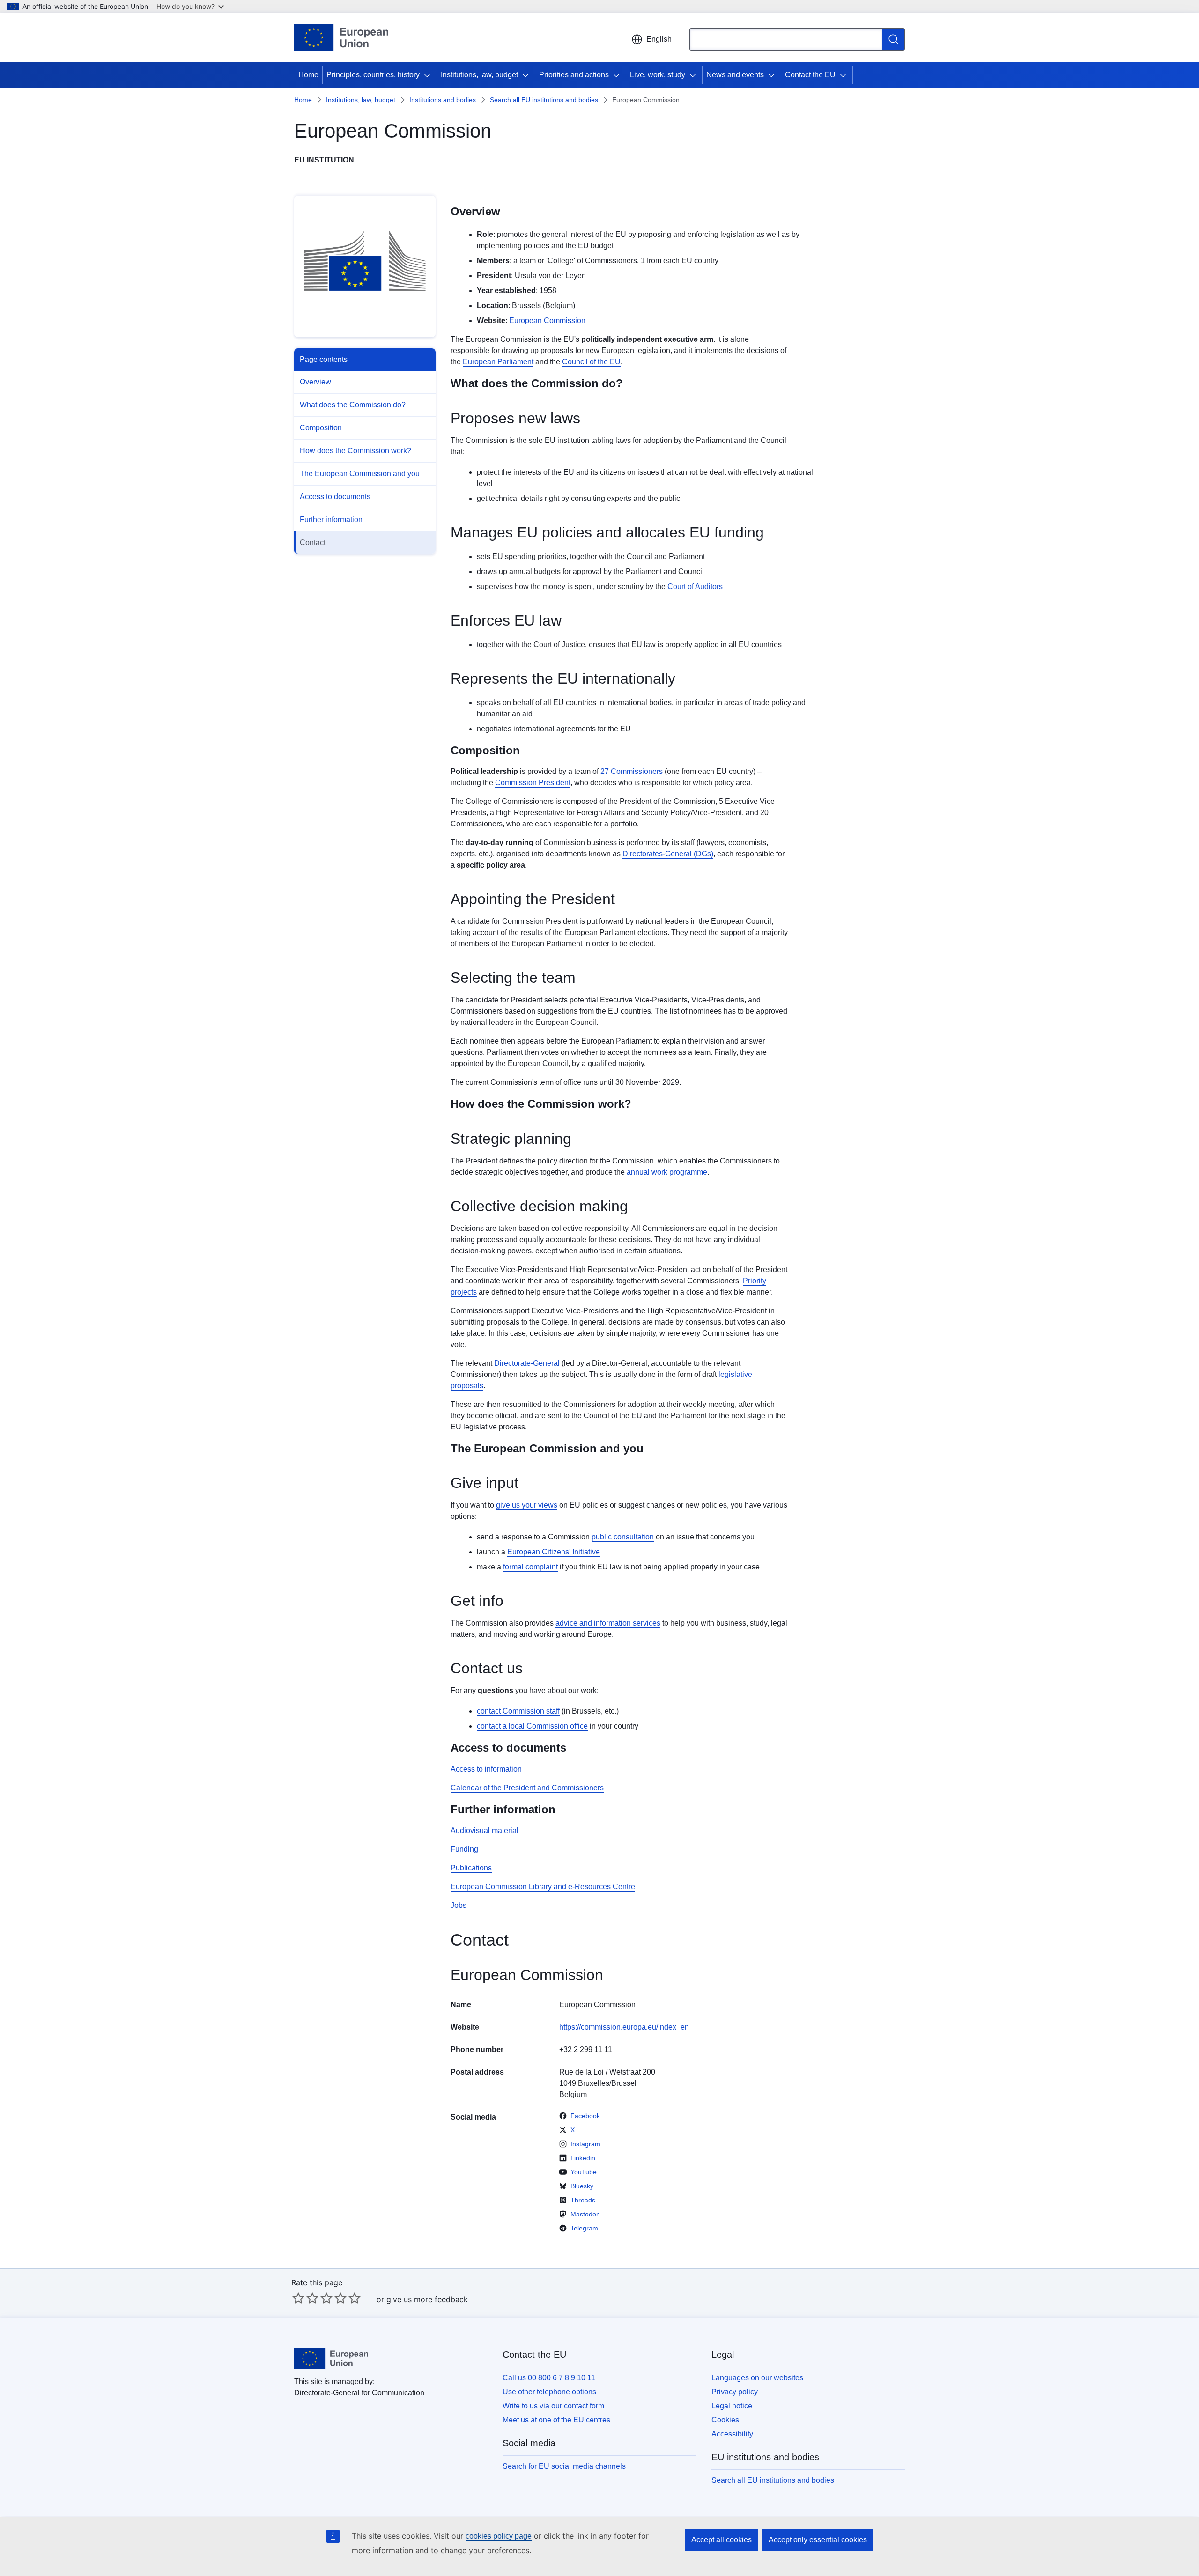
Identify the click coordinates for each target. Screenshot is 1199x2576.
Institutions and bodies (443, 100)
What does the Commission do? (353, 405)
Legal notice (732, 2406)
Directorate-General (527, 1363)
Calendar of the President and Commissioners (527, 1788)
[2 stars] (305, 2298)
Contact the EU (810, 75)
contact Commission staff (518, 1711)
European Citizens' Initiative (554, 1552)
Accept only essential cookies (818, 2540)
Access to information (486, 1769)
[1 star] (298, 2298)
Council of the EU (591, 362)
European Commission (547, 320)
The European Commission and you (360, 474)
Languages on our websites (757, 2378)
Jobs (459, 1905)
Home (308, 75)
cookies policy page (499, 2536)
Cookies (725, 2420)
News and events (735, 75)
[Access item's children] (429, 75)
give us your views (527, 1505)
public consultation (623, 1537)
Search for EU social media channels (564, 2466)
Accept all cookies (722, 2540)
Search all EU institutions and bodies (544, 100)
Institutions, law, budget (479, 75)
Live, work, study (658, 75)
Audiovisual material (485, 1830)
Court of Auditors (695, 586)
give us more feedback (427, 2299)
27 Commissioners (632, 771)
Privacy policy (735, 2392)
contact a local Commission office (532, 1726)
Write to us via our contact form (553, 2406)
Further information (331, 519)
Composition (321, 428)
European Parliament (498, 362)
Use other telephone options (549, 2392)
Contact (313, 542)
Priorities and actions (574, 75)
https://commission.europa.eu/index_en (624, 2027)
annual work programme (667, 1172)
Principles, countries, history (373, 75)
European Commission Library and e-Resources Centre (543, 1887)
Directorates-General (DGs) (668, 854)
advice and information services (608, 1623)
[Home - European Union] (341, 37)
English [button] (659, 39)
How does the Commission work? (355, 451)
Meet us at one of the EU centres (556, 2420)
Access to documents (335, 497)
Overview (315, 382)
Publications (471, 1868)
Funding (464, 1849)
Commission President (533, 783)
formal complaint (530, 1567)
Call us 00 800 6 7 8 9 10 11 (549, 2378)
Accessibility (732, 2434)
